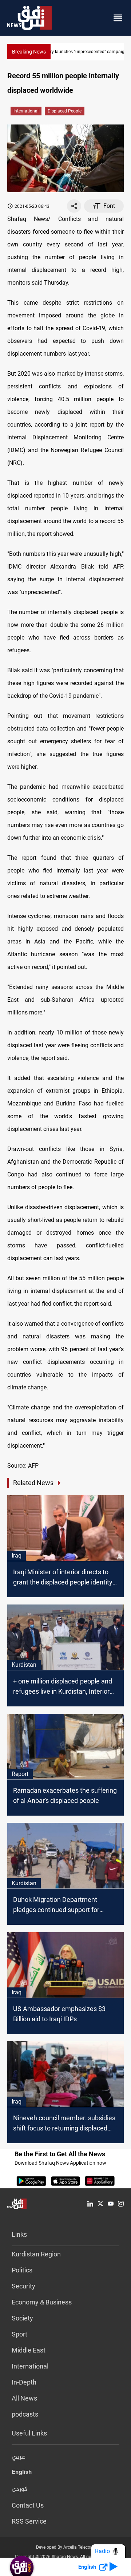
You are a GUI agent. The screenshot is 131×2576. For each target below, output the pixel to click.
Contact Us (28, 2505)
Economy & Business (42, 2302)
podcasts (25, 2414)
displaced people (65, 111)
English (22, 2473)
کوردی (20, 2489)
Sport (19, 2334)
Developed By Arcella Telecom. (66, 2547)
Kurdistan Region (36, 2254)
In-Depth (24, 2382)
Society (22, 2318)
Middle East (29, 2350)
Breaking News (29, 52)
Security (23, 2286)
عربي (19, 2457)
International (26, 111)
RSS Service (29, 2521)
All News (24, 2398)
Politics (22, 2270)
